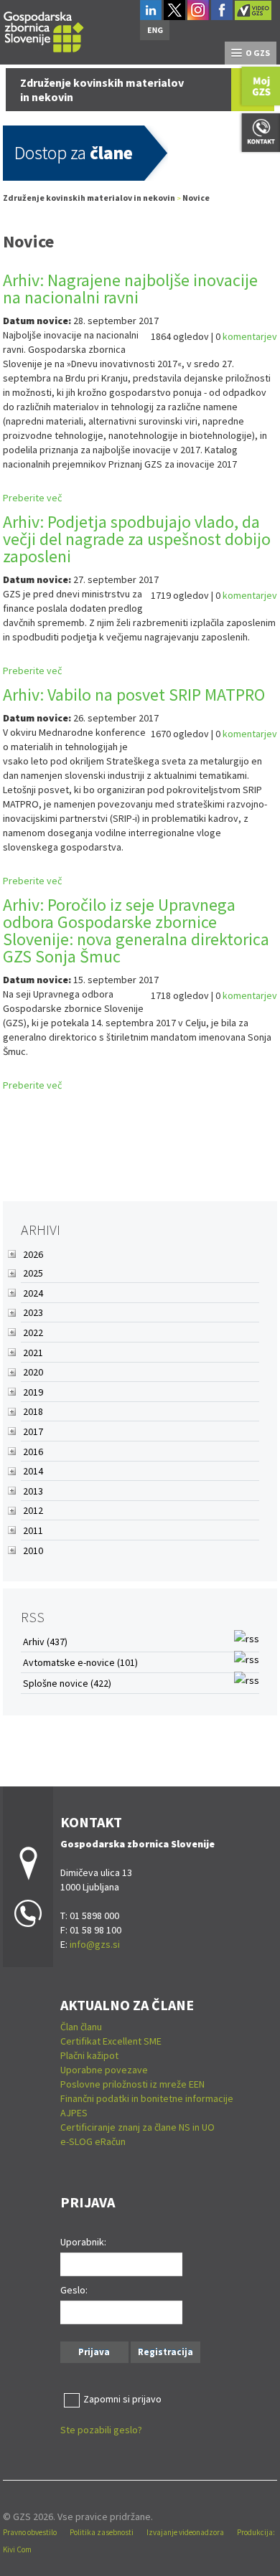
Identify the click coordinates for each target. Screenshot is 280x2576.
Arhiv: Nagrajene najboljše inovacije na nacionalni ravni (130, 289)
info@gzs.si (95, 1944)
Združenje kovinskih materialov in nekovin (89, 198)
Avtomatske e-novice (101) (80, 1662)
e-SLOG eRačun (93, 2141)
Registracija (165, 2352)
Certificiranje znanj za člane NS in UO (137, 2127)
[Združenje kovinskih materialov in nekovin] (44, 30)
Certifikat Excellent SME (111, 2041)
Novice (196, 198)
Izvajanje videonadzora (185, 2532)
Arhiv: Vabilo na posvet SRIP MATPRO (134, 695)
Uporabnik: (83, 2242)
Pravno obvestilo (30, 2532)
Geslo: (74, 2290)
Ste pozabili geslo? (101, 2430)
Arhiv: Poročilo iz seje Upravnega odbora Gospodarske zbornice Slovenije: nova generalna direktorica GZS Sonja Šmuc (136, 931)
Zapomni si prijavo (122, 2399)
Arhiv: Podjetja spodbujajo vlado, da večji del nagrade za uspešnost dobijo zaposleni (137, 539)
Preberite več (32, 498)
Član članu (81, 2027)
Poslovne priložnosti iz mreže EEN (132, 2084)
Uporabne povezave (104, 2070)
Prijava (94, 2352)
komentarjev (250, 336)
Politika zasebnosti (102, 2532)
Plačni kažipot (89, 2055)
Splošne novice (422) (67, 1683)
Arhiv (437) (45, 1642)
